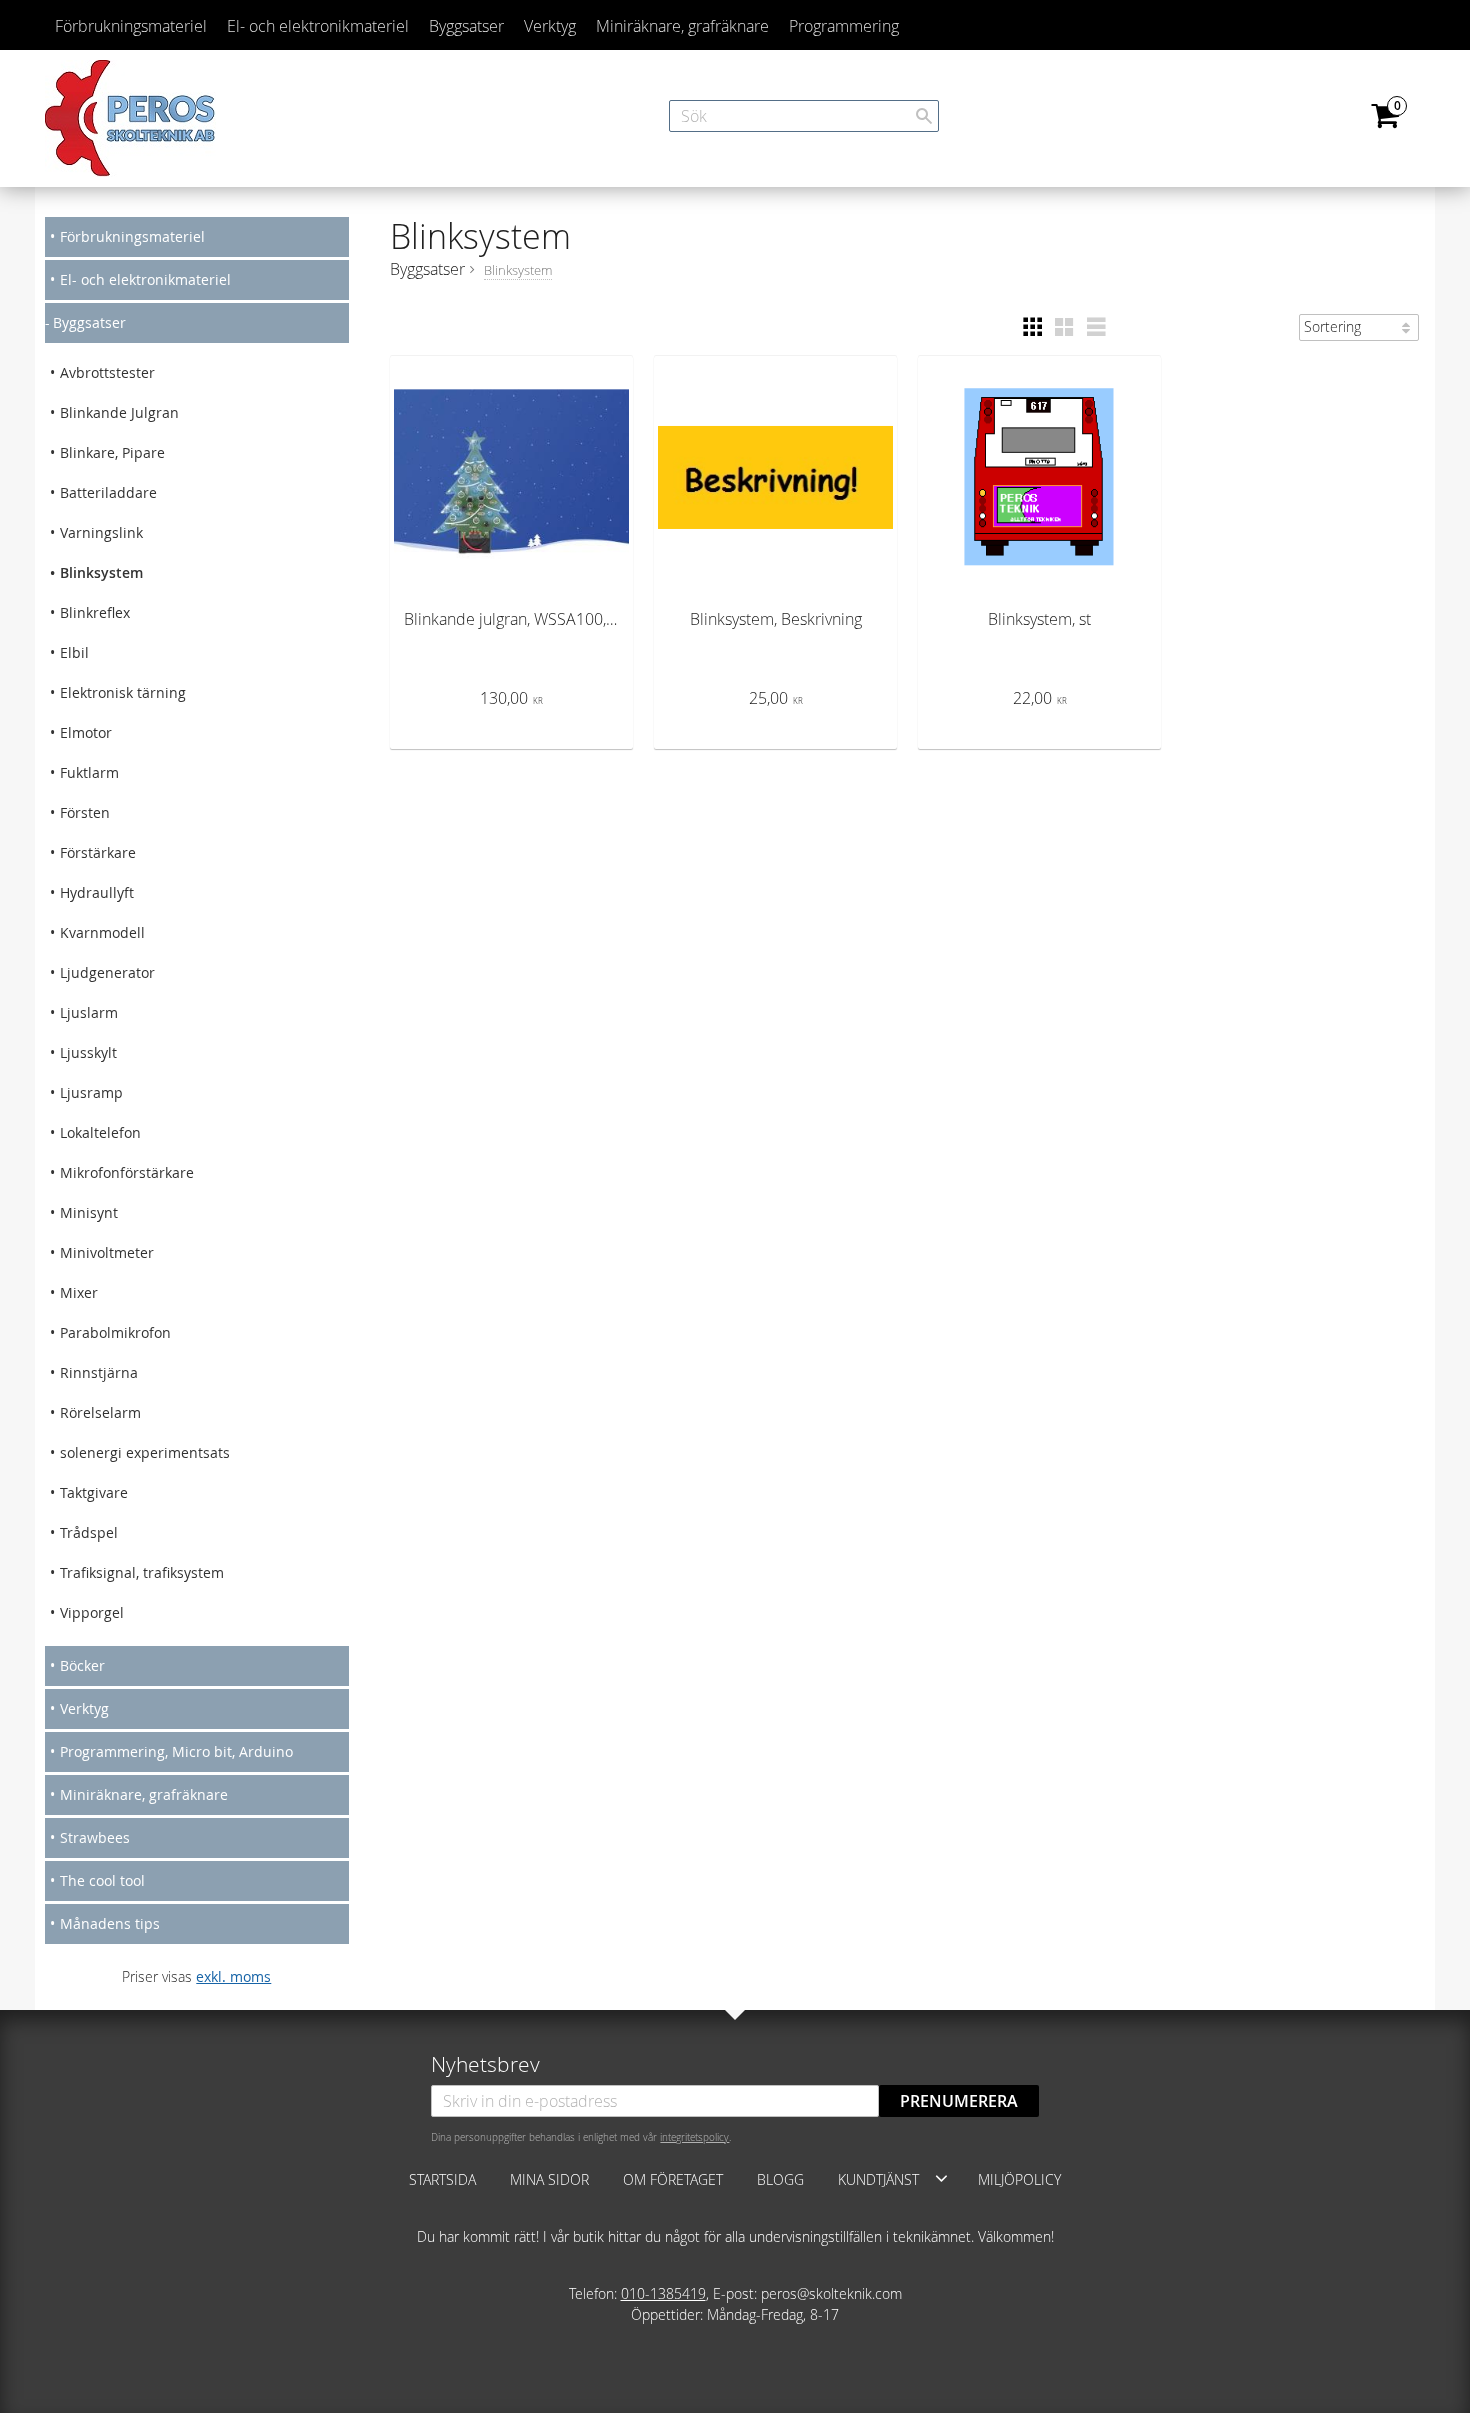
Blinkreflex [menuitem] (95, 612)
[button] (1032, 327)
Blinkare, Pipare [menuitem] (112, 452)
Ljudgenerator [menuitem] (107, 972)
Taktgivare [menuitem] (94, 1492)
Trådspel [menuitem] (89, 1532)
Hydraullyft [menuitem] (97, 892)
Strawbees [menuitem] (95, 1837)
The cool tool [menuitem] (102, 1880)
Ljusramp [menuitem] (91, 1092)
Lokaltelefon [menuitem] (100, 1132)
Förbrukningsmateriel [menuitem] (131, 26)
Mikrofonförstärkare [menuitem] (127, 1172)
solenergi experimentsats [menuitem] (145, 1452)
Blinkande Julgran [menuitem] (119, 412)
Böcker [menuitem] (82, 1665)
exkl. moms (233, 1976)
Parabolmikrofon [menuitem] (115, 1332)
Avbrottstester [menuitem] (107, 372)
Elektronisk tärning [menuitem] (123, 692)
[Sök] (924, 116)
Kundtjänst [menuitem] (878, 2179)
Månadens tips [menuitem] (110, 1923)
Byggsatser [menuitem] (466, 26)
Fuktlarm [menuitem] (89, 772)
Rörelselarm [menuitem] (100, 1412)
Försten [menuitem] (85, 812)
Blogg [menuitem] (780, 2179)
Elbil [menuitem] (74, 652)
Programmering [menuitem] (844, 26)
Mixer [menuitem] (79, 1292)
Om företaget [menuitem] (673, 2179)
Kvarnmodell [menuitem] (102, 932)
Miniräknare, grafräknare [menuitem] (682, 26)
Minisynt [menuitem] (89, 1212)
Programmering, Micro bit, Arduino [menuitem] (176, 1751)
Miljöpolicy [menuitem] (1019, 2179)
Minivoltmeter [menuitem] (107, 1252)
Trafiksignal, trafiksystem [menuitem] (142, 1572)
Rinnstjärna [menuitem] (99, 1372)
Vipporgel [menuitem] (92, 1612)
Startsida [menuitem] (442, 2179)
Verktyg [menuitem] (550, 26)
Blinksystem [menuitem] (101, 572)
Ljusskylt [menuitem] (88, 1052)
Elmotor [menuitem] (86, 732)
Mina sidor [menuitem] (549, 2179)
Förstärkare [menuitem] (98, 852)
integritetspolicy (694, 2137)
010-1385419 (663, 2293)
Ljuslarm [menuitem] (89, 1012)
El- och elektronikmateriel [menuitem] (318, 26)
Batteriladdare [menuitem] (108, 492)
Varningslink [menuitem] (101, 532)
